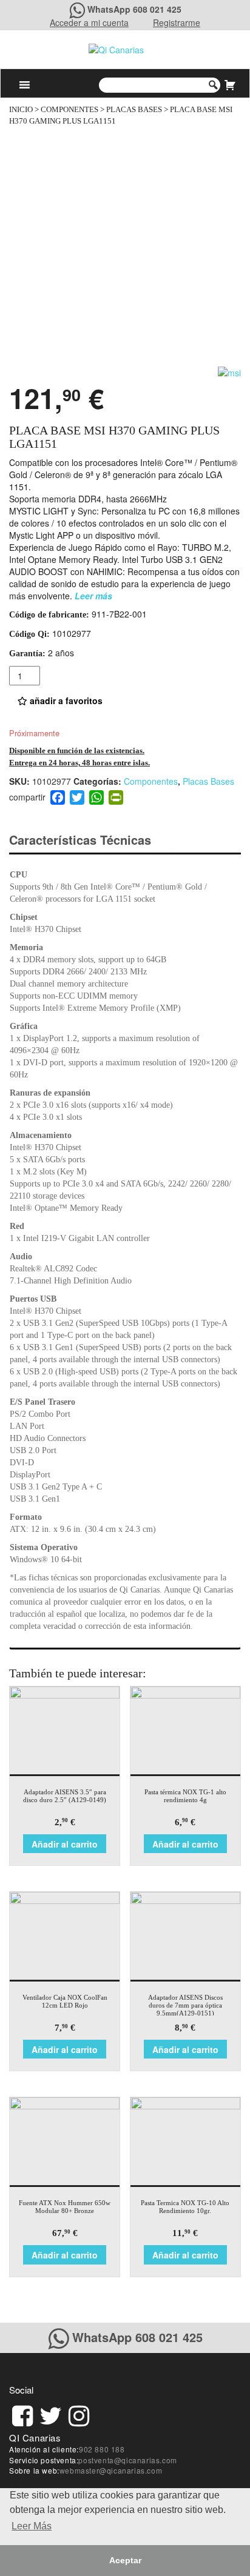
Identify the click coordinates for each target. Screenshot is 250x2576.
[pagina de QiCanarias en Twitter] (51, 2414)
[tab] (91, 840)
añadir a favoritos (65, 701)
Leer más (93, 596)
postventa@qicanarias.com (127, 2460)
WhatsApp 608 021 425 (134, 9)
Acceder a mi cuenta (89, 22)
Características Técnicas (80, 840)
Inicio (21, 110)
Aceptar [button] (125, 2560)
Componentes (69, 110)
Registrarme (177, 22)
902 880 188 (102, 2449)
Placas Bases (134, 110)
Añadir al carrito (65, 1844)
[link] (22, 2414)
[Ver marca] (229, 371)
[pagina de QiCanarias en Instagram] (79, 2414)
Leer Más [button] (32, 2526)
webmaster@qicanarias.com (111, 2470)
